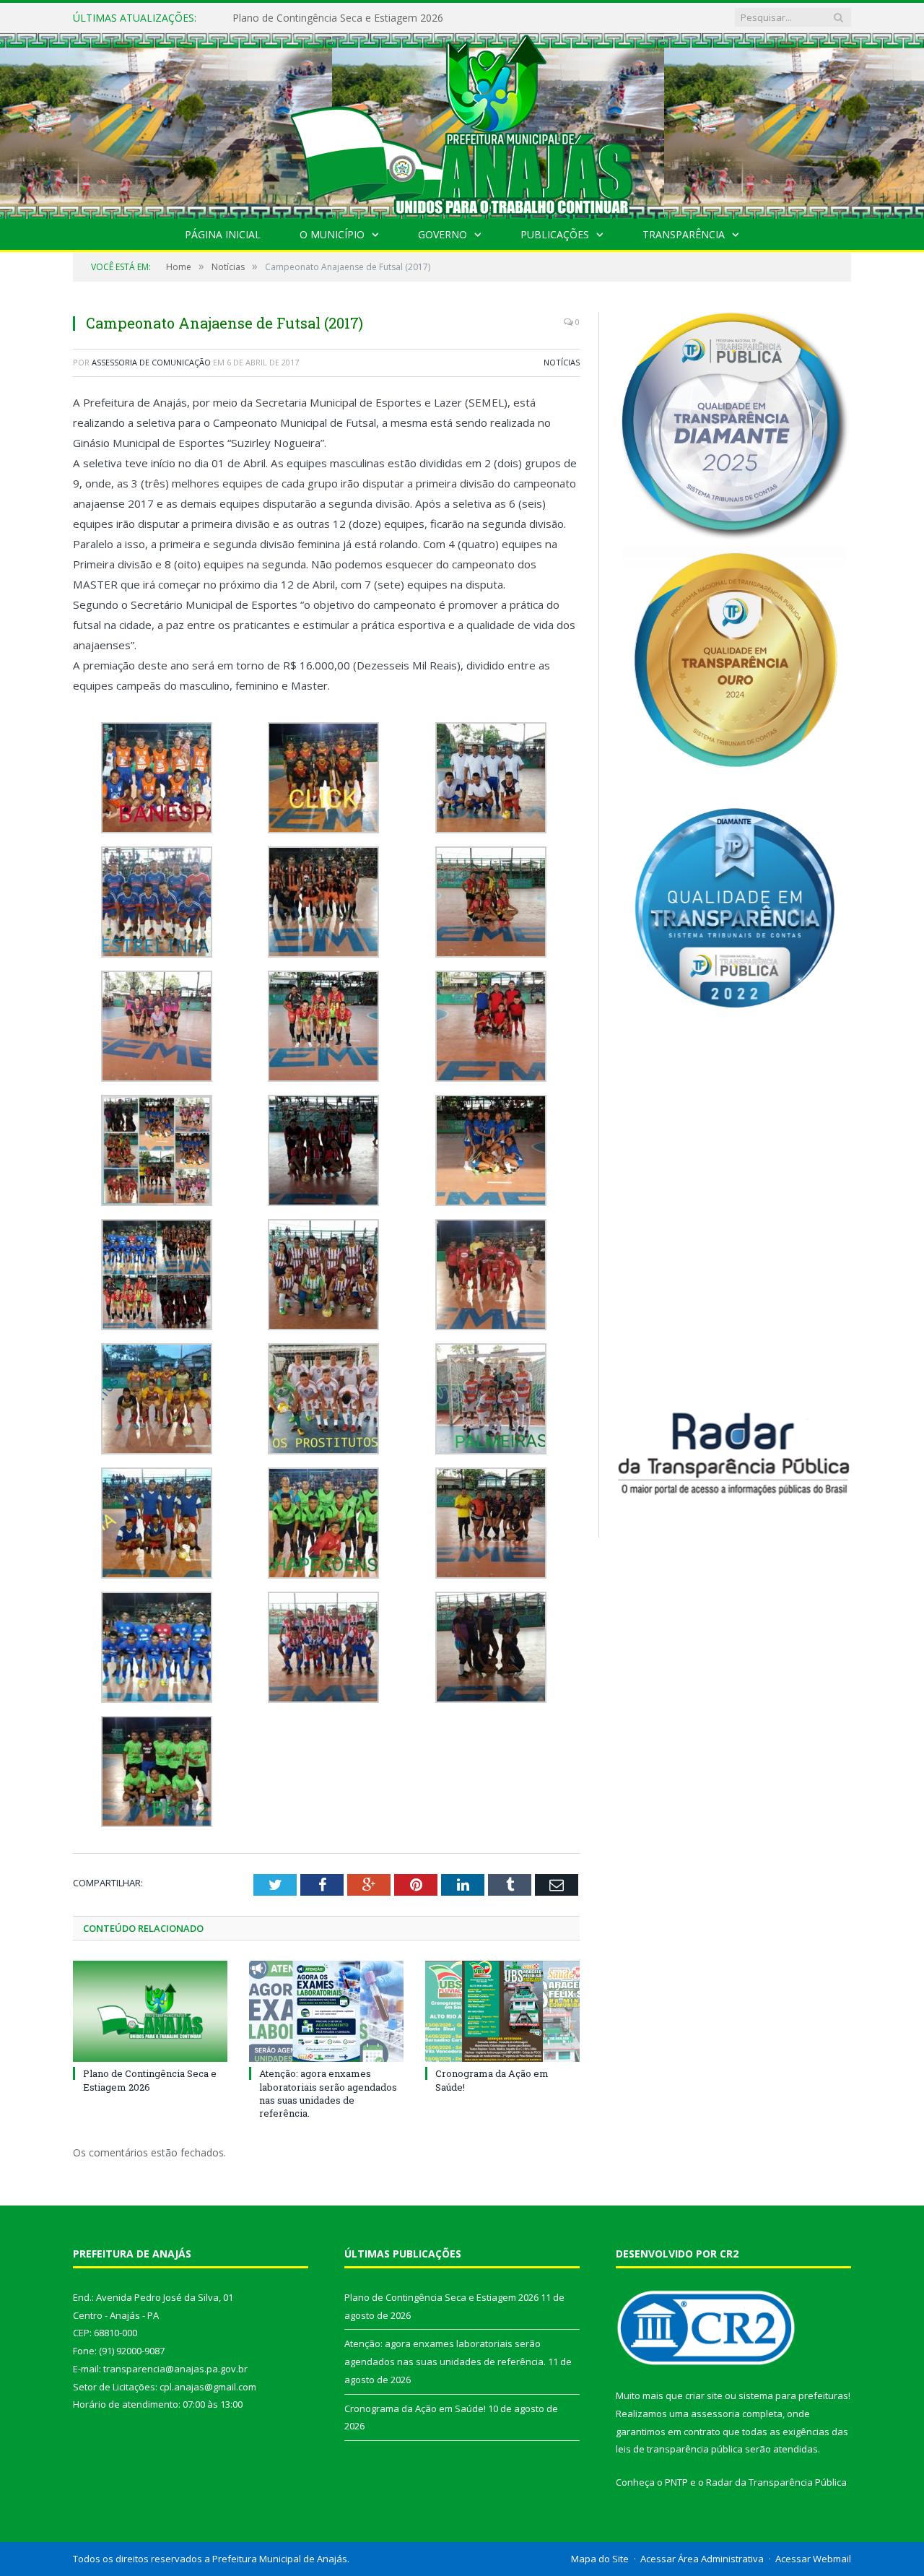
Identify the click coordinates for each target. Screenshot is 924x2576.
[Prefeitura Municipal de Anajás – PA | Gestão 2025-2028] (462, 122)
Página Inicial (223, 234)
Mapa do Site (600, 2559)
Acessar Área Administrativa (702, 2559)
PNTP (676, 2482)
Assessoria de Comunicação (151, 362)
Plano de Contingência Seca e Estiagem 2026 (150, 2080)
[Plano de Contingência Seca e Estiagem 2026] (150, 2011)
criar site (704, 2395)
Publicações (555, 234)
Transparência (684, 234)
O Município (332, 234)
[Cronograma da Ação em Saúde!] (502, 2011)
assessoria (715, 2414)
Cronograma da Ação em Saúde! (415, 2408)
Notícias (562, 362)
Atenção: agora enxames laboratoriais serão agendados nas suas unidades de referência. (398, 18)
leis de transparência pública (679, 2449)
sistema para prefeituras (793, 2395)
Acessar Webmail (813, 2559)
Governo (443, 234)
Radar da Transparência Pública (776, 2482)
